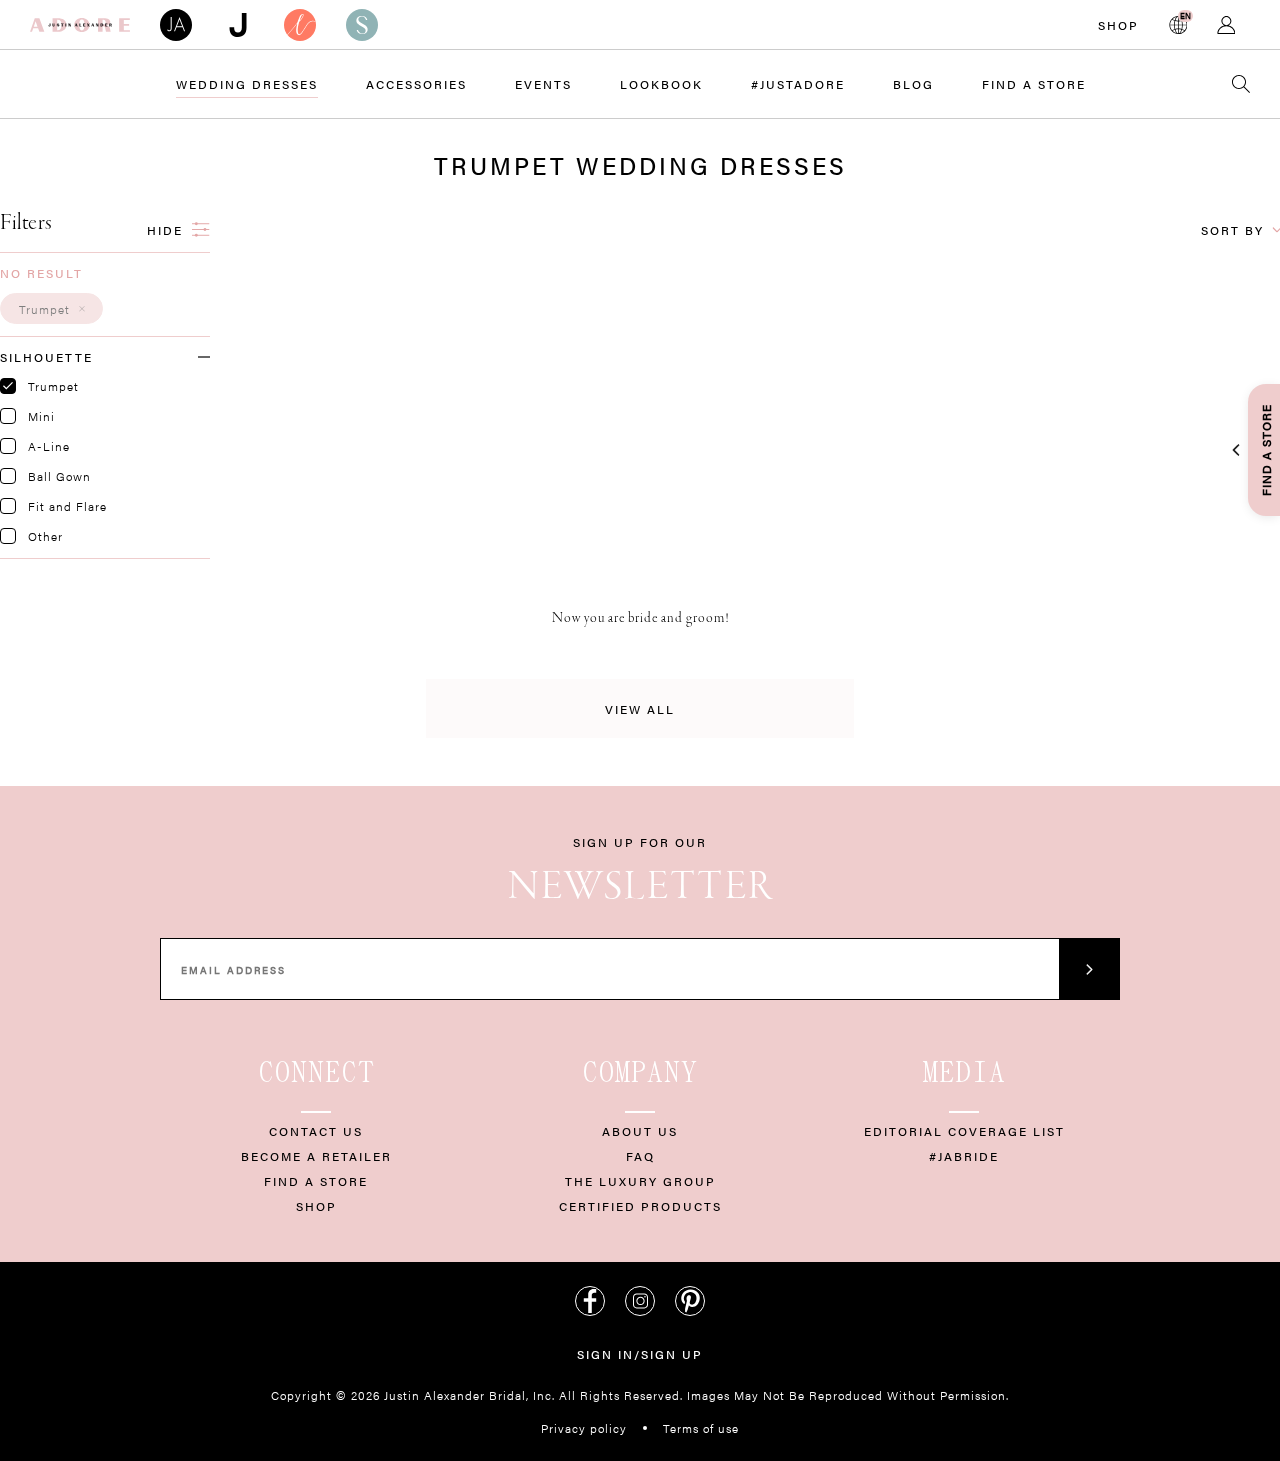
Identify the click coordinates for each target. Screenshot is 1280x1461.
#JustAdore (798, 84)
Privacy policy (584, 1428)
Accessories (416, 84)
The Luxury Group (640, 1181)
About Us (640, 1131)
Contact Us (316, 1131)
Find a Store (1034, 84)
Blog (913, 84)
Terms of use (701, 1428)
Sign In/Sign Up (640, 1354)
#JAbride (964, 1156)
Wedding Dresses (247, 84)
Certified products (640, 1206)
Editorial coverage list (964, 1131)
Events (543, 84)
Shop (1118, 25)
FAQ (640, 1156)
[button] (51, 308)
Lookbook (661, 84)
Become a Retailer (316, 1156)
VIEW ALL (640, 709)
